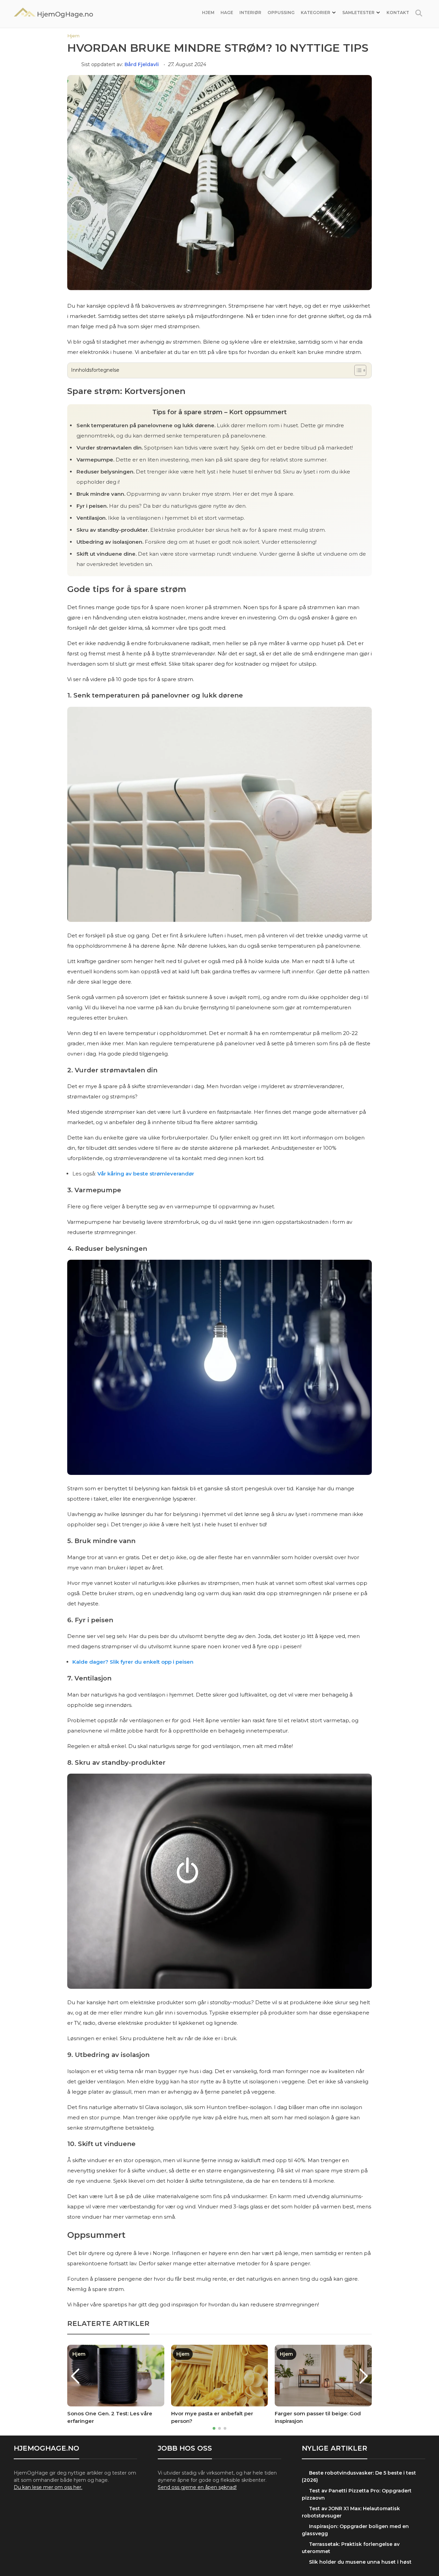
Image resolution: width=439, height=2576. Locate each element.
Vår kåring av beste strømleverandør (146, 1174)
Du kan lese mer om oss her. (48, 2487)
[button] (214, 2428)
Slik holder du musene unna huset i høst (360, 2562)
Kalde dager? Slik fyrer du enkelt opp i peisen (133, 1662)
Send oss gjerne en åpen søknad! (197, 2487)
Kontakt (398, 13)
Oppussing (281, 13)
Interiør (250, 13)
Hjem (208, 13)
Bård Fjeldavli (142, 64)
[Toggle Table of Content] (357, 370)
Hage (227, 13)
